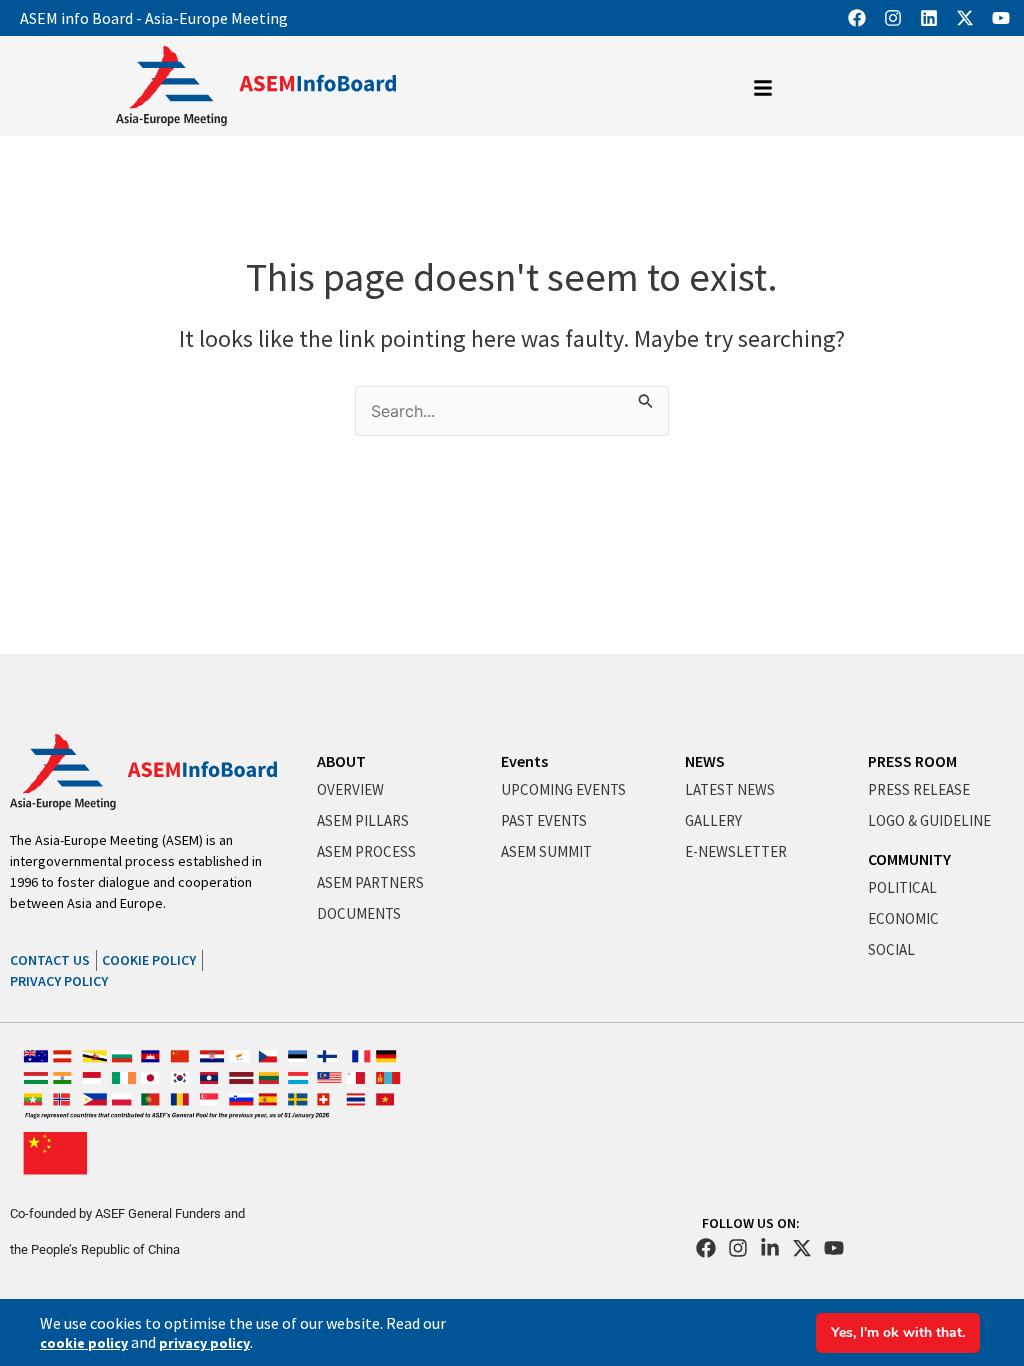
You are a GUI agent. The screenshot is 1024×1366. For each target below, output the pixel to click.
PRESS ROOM (912, 761)
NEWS (705, 761)
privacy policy (204, 1343)
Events (524, 761)
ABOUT (341, 761)
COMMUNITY (909, 859)
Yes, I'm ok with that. (898, 1332)
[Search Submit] (646, 398)
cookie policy (84, 1343)
